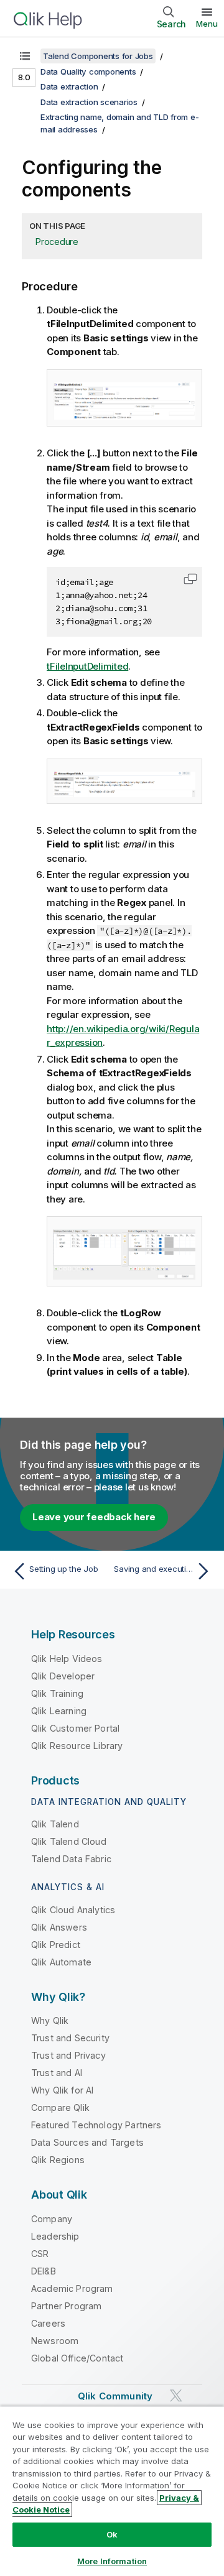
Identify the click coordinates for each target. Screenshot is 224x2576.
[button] (190, 579)
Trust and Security (70, 2038)
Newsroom (55, 2341)
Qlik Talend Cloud (69, 1841)
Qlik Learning (59, 1711)
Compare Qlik (60, 2107)
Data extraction (69, 86)
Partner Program (66, 2306)
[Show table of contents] (25, 56)
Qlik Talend (55, 1824)
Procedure (57, 242)
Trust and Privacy (68, 2055)
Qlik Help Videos (67, 1659)
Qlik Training (57, 1693)
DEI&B (44, 2271)
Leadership (55, 2236)
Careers (48, 2323)
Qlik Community (115, 2396)
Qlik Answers (59, 1927)
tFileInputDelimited (87, 666)
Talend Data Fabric (71, 1859)
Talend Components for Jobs (98, 56)
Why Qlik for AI (62, 2090)
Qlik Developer (63, 1676)
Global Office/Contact (77, 2358)
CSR (40, 2254)
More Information (112, 2561)
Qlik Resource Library (77, 1746)
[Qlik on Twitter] (176, 2395)
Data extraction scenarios (89, 102)
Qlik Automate (61, 1962)
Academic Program (72, 2288)
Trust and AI (57, 2073)
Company (52, 2219)
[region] (112, 2491)
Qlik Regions (58, 2160)
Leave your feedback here (94, 1517)
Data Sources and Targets (87, 2142)
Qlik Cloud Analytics (73, 1910)
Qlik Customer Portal (75, 1728)
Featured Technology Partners (96, 2125)
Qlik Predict (56, 1945)
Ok (112, 2534)
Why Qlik (50, 2020)
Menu (207, 24)
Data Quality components (88, 72)
